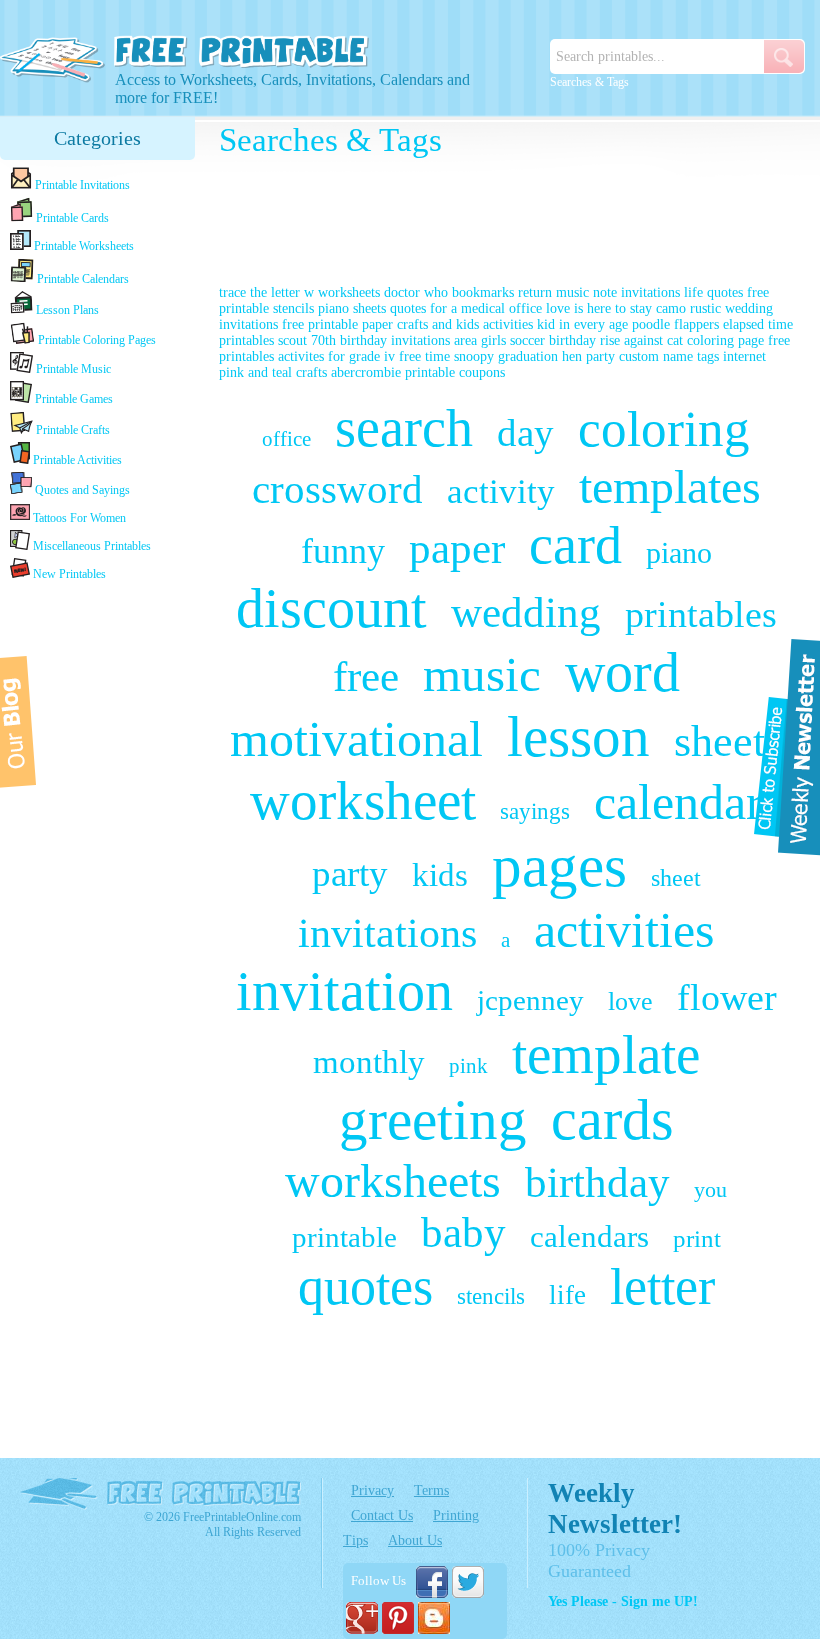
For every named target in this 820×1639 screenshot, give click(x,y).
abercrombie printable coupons (418, 372)
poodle (651, 324)
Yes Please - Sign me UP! (623, 1601)
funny (343, 551)
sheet (676, 878)
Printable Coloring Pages (95, 340)
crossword (337, 489)
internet (744, 356)
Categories (97, 138)
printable (344, 1237)
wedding (526, 612)
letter (662, 1286)
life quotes (713, 292)
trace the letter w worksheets (299, 292)
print (697, 1238)
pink (468, 1066)
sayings (535, 811)
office (286, 439)
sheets (728, 741)
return (535, 292)
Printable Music (72, 369)
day (525, 432)
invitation (344, 991)
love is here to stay (599, 308)
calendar (678, 802)
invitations (387, 933)
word (622, 672)
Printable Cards (71, 218)
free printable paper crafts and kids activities (407, 324)
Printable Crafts (71, 430)
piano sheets (352, 308)
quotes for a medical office (466, 308)
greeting (433, 1119)
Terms (431, 1490)
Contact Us (382, 1515)
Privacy (372, 1490)
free (366, 676)
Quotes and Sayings (81, 490)
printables (701, 614)
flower (727, 997)
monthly (369, 1062)
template (606, 1054)
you (710, 1189)
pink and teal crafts (273, 372)
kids (440, 875)
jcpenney (530, 1000)
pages (559, 866)
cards (612, 1119)
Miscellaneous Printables (90, 546)
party (350, 873)
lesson (578, 736)
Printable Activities (76, 460)
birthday (597, 1182)
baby (463, 1232)
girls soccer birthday (538, 340)
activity (501, 491)
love (630, 1001)
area (465, 340)
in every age (593, 324)
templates (670, 486)
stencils (491, 1296)
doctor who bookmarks (449, 292)
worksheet (363, 800)
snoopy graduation (506, 356)
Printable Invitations (81, 185)
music (482, 674)
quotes (365, 1286)
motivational (356, 739)
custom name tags (669, 356)
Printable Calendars (81, 279)
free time (424, 356)
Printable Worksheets (82, 246)
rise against (631, 340)
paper (457, 548)
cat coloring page (715, 340)
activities (624, 930)
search (404, 428)
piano (679, 552)
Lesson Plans (66, 310)
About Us (415, 1540)
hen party (588, 356)
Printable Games (72, 399)
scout (292, 340)
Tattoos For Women (78, 518)
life (567, 1295)
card (575, 545)
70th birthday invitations (380, 340)
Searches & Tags (589, 82)
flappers (698, 324)
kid (546, 324)
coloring (664, 429)
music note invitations (618, 292)
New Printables (68, 574)
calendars (589, 1236)
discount (331, 608)
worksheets (393, 1180)
